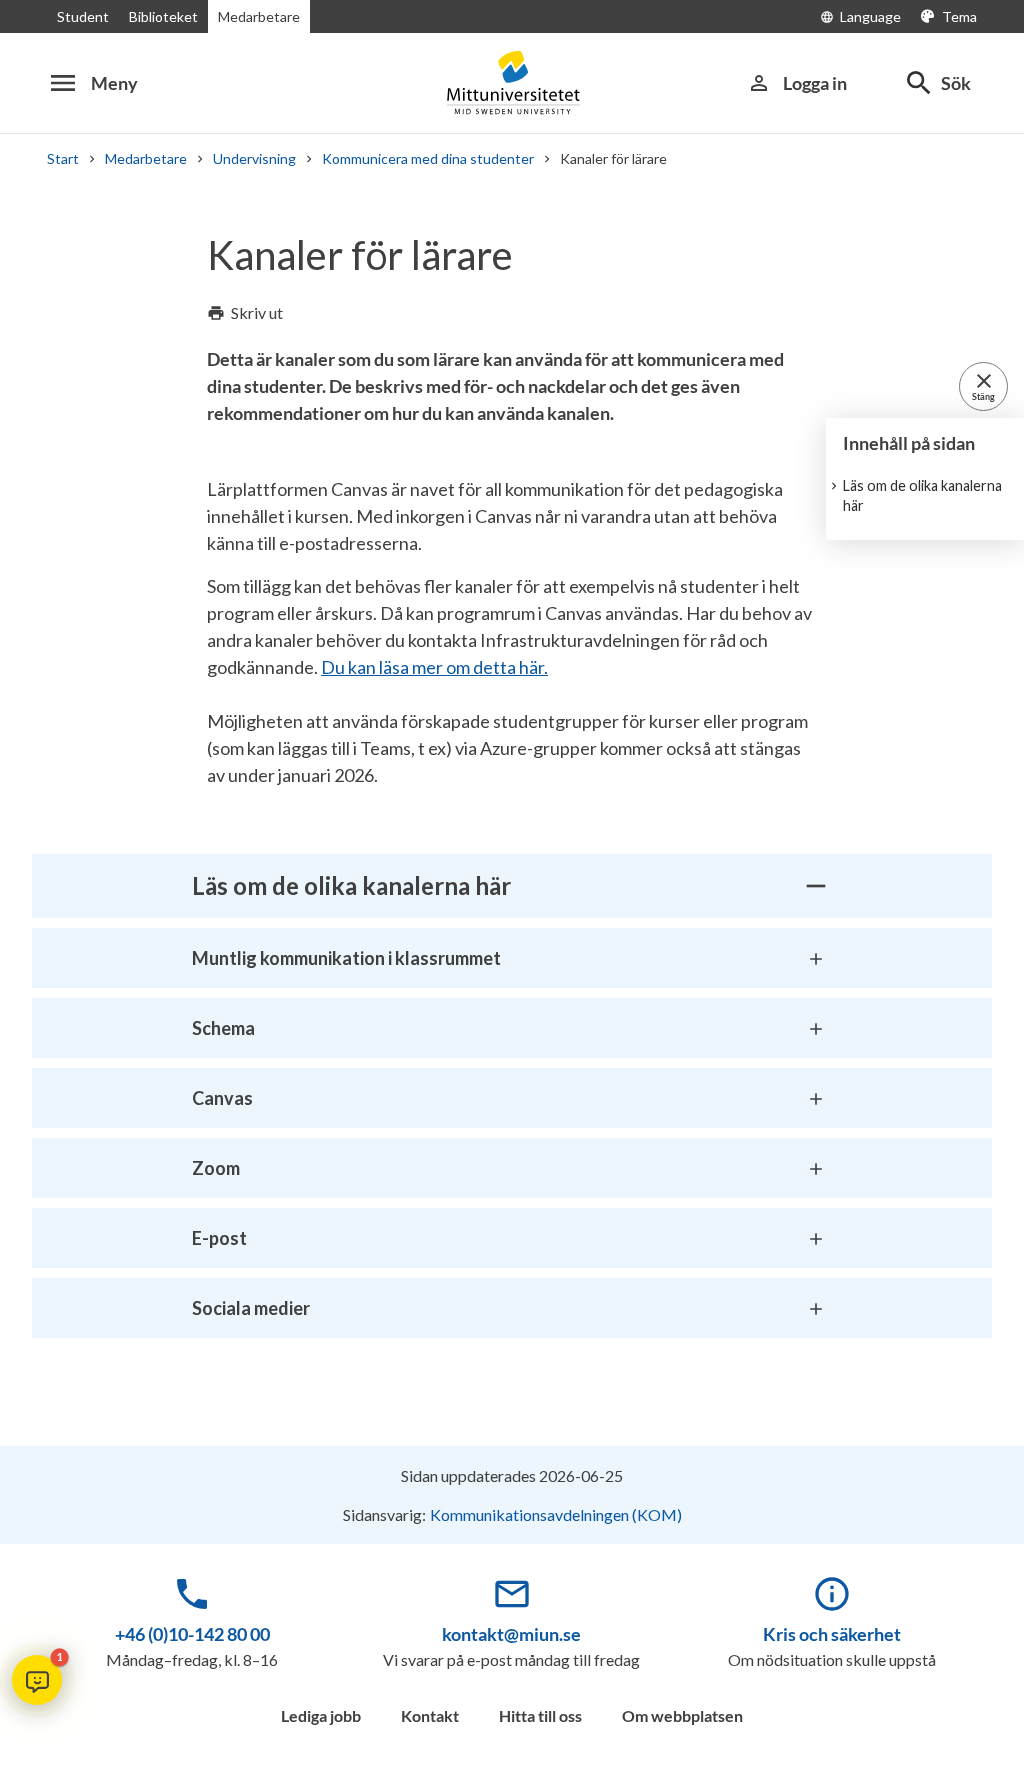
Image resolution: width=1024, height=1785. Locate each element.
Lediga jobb (321, 1715)
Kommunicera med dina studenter (428, 158)
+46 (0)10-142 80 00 (192, 1634)
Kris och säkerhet (832, 1634)
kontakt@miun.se (511, 1634)
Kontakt (430, 1715)
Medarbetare (259, 16)
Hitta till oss (540, 1715)
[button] (37, 1680)
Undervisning (254, 158)
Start (63, 158)
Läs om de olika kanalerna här (922, 495)
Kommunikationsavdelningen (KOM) (556, 1514)
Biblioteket (163, 16)
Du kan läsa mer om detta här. (434, 667)
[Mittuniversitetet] (512, 82)
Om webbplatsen (682, 1715)
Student (83, 16)
